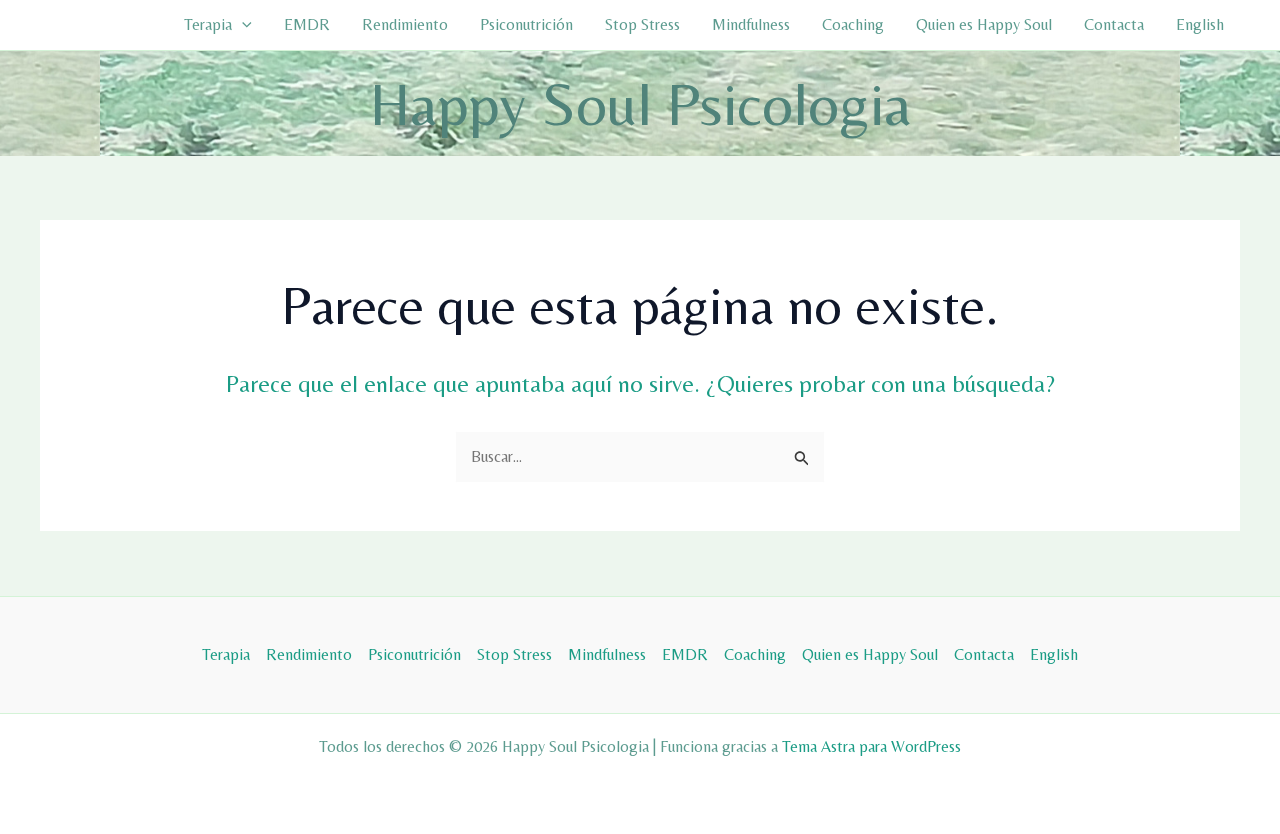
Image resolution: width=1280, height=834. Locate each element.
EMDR (307, 24)
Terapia (208, 24)
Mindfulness (751, 24)
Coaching (853, 24)
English (1200, 24)
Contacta (1114, 24)
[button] (242, 25)
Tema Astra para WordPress (871, 746)
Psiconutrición (526, 24)
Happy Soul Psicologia (640, 103)
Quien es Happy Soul (984, 24)
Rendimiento (405, 24)
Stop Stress (642, 24)
